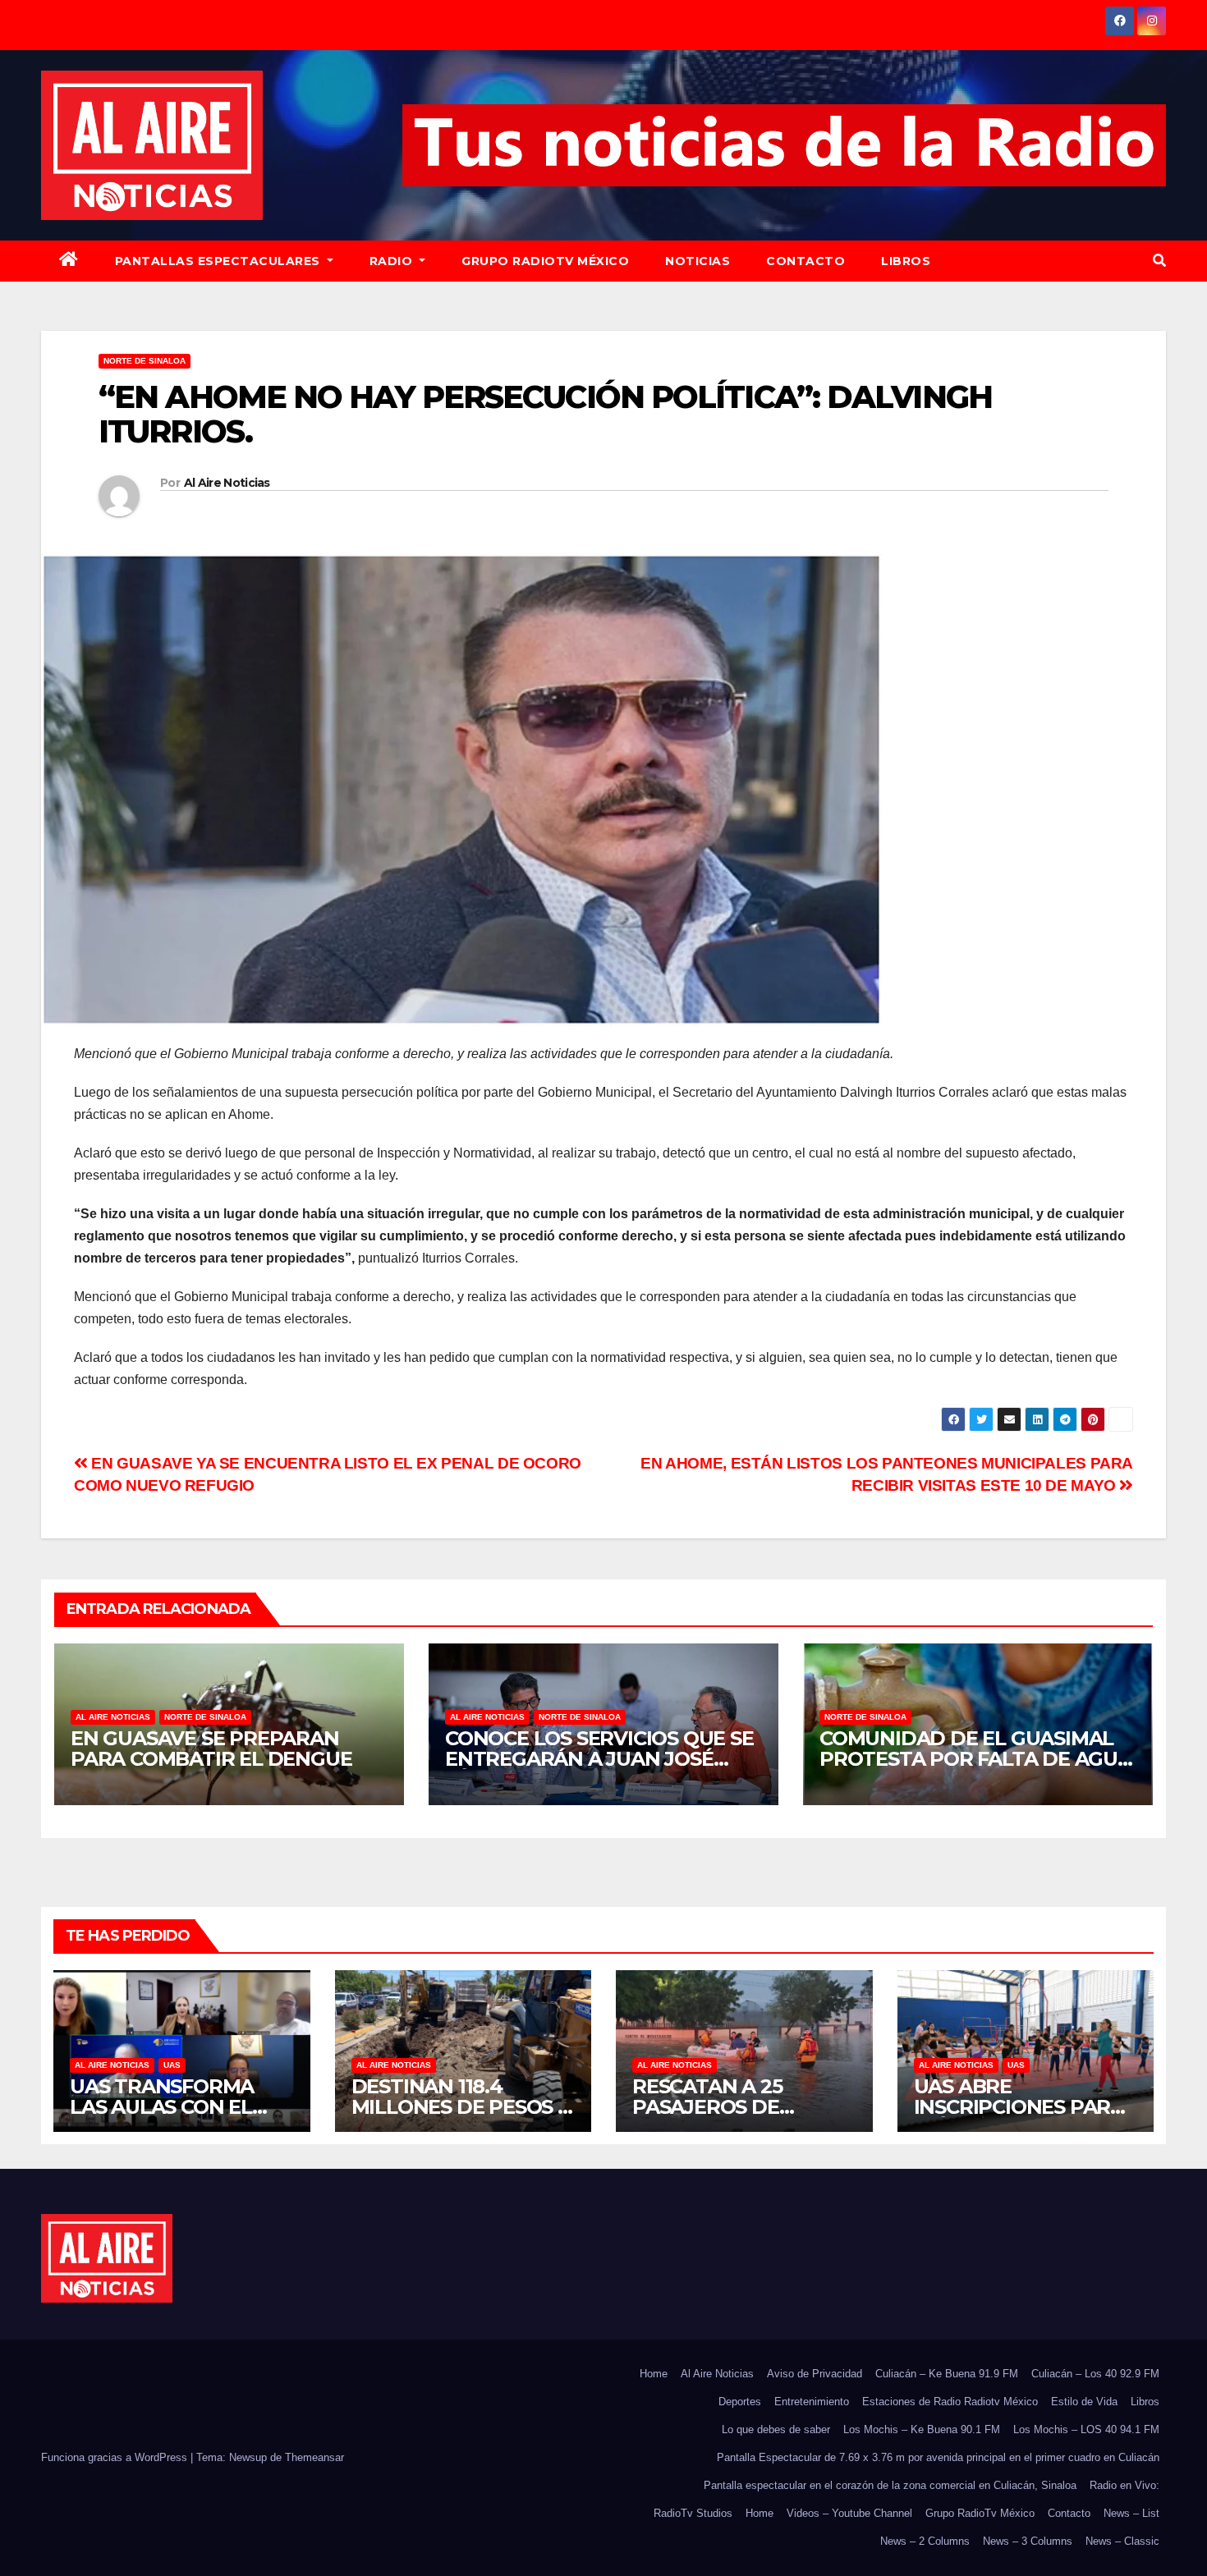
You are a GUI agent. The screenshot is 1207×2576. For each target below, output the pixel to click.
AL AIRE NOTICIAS (113, 1717)
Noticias (698, 261)
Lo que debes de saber (776, 2429)
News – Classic (1122, 2541)
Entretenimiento (812, 2402)
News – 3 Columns (1028, 2541)
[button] (1159, 261)
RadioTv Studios (693, 2513)
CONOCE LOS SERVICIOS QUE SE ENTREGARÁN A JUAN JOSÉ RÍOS (599, 1759)
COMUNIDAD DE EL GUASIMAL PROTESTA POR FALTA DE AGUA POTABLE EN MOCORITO (975, 1759)
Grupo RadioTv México (545, 261)
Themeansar (314, 2457)
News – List (1131, 2513)
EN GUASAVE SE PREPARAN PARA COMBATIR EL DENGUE (211, 1749)
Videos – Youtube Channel (849, 2513)
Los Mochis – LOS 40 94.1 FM (1086, 2429)
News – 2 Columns (925, 2541)
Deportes (740, 2402)
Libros (906, 261)
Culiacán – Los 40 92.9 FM (1095, 2374)
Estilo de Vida (1084, 2402)
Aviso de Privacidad (815, 2374)
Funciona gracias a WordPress (116, 2457)
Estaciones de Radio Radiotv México (950, 2402)
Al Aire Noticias (227, 483)
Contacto (805, 261)
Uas (172, 2065)
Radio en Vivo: (1124, 2485)
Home (654, 2374)
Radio (393, 261)
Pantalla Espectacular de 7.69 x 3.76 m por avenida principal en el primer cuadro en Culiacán (938, 2457)
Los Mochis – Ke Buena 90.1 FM (922, 2429)
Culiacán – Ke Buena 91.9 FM (947, 2374)
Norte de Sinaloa (145, 361)
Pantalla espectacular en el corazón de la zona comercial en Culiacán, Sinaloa (890, 2485)
